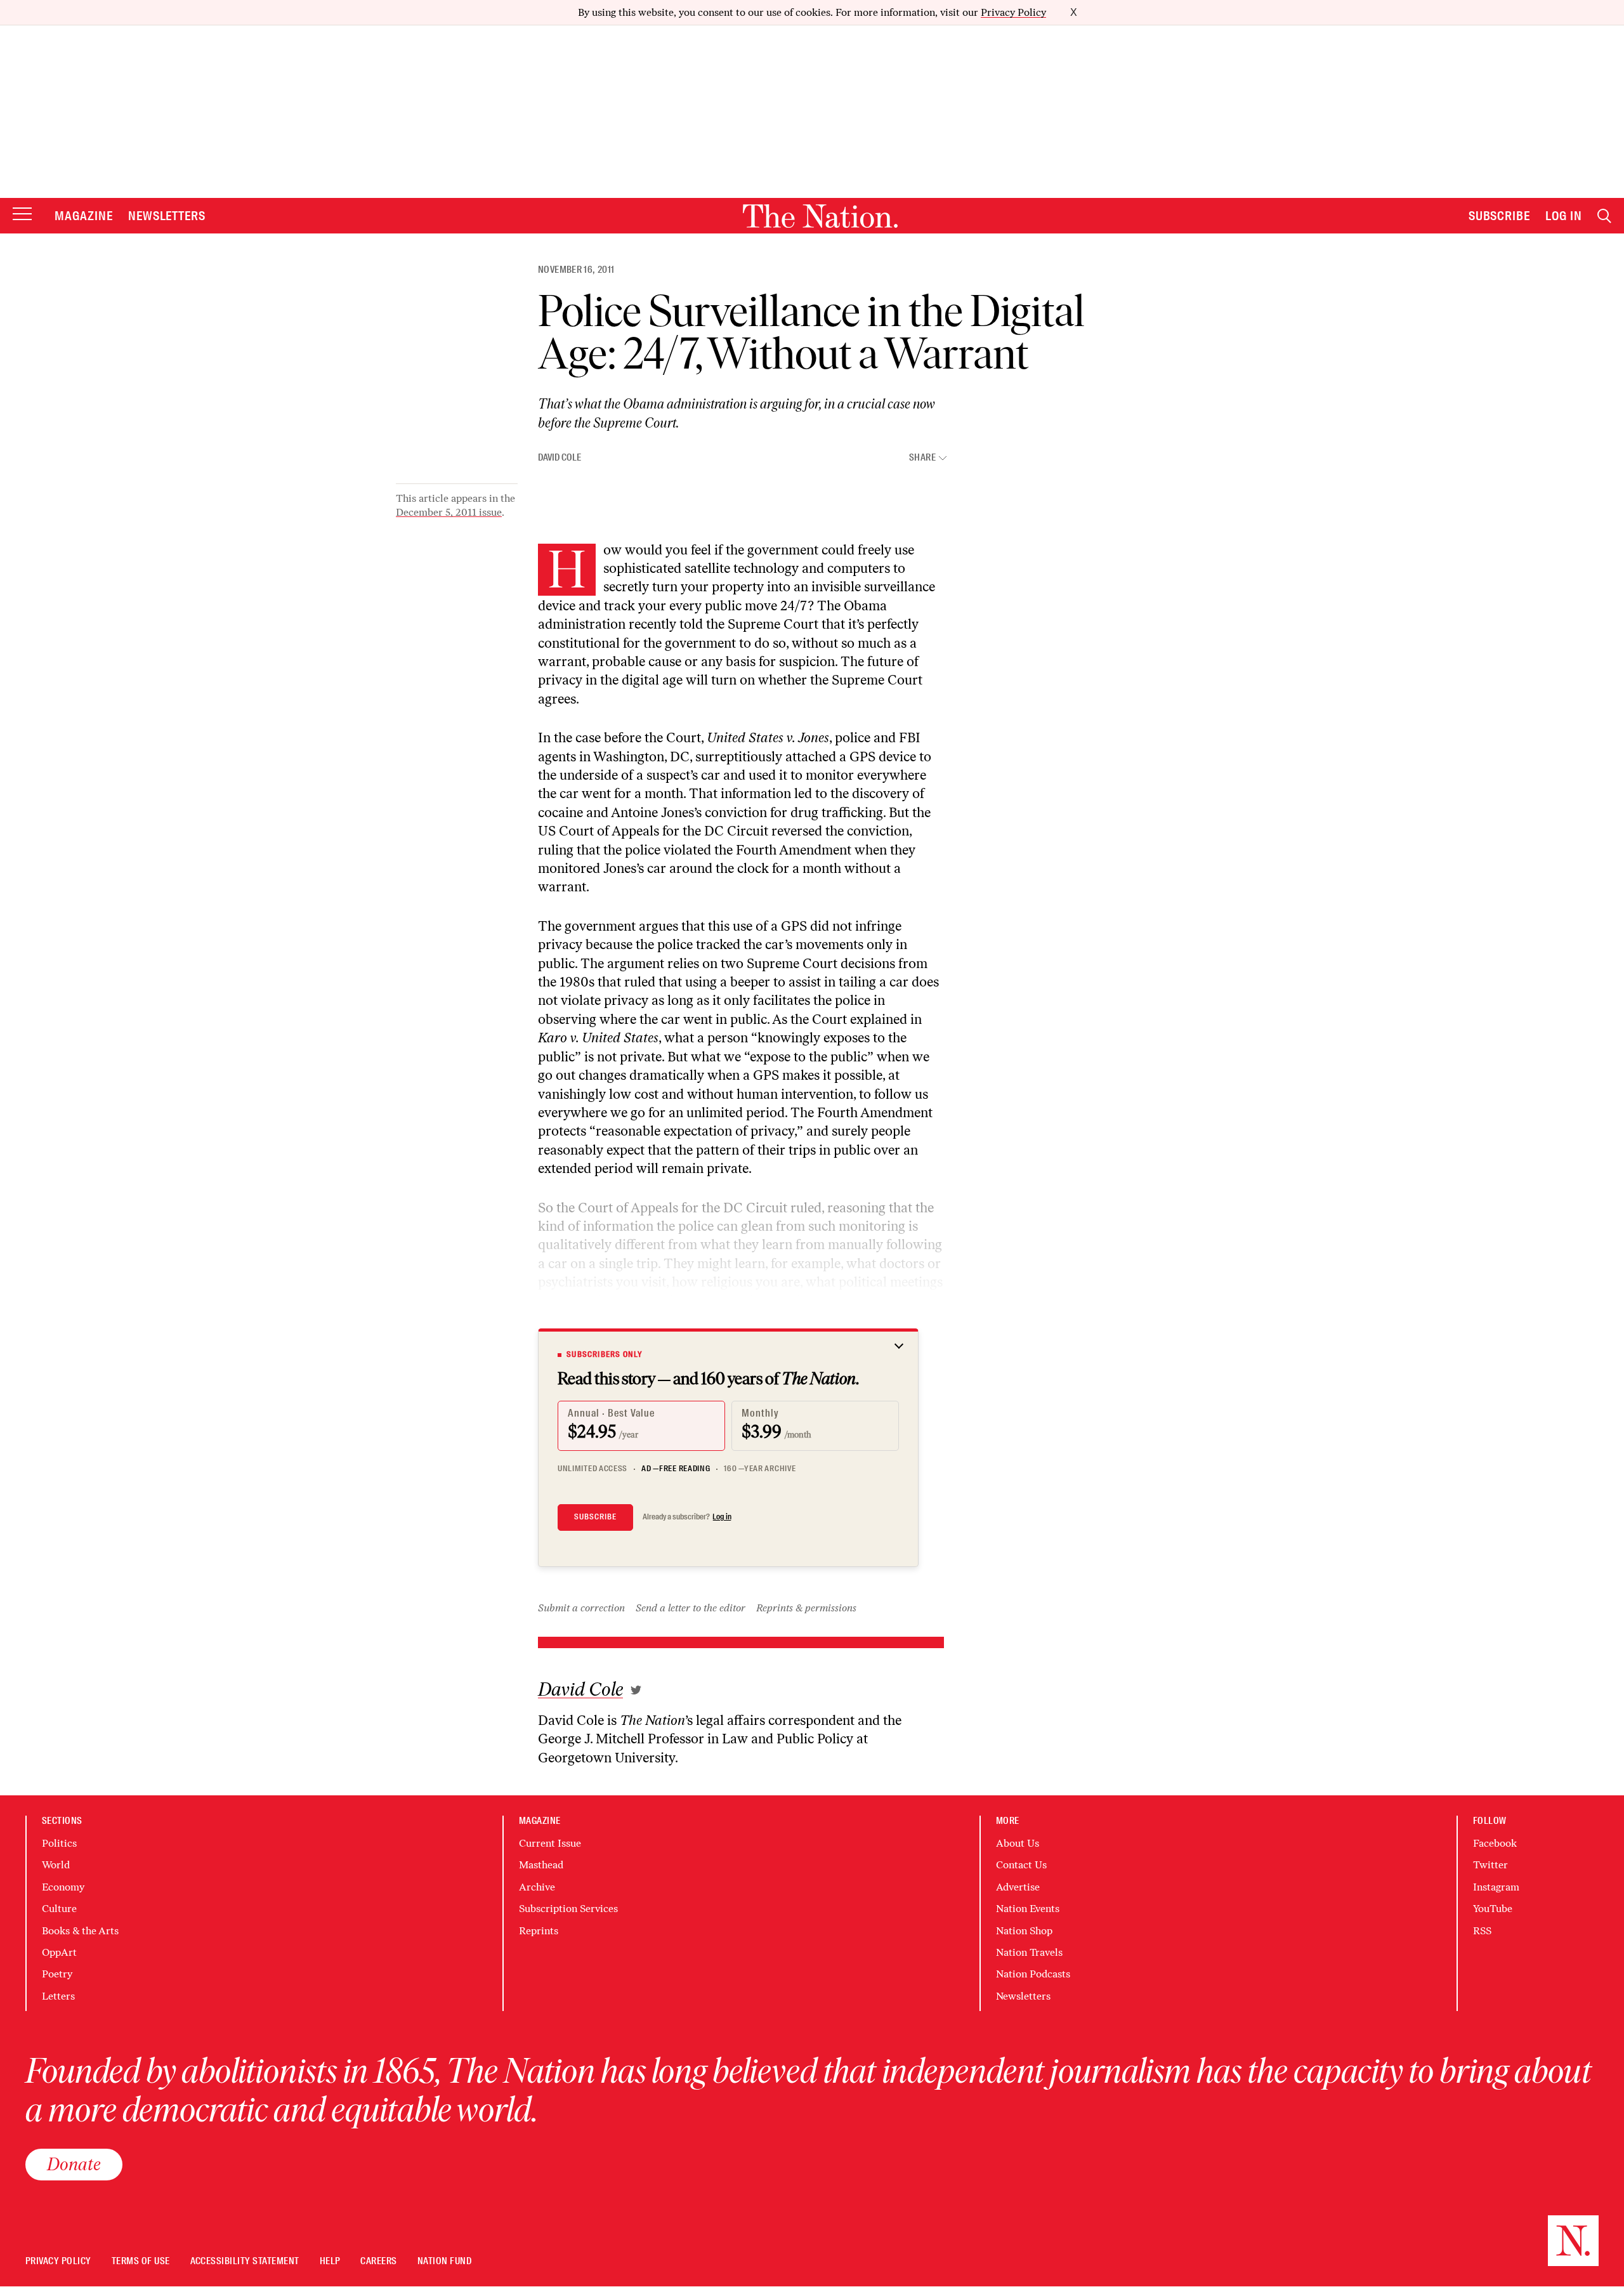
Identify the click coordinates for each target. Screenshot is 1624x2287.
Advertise (1018, 1887)
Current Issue (550, 1843)
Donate (74, 2164)
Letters (58, 1996)
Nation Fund (444, 2261)
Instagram (1496, 1887)
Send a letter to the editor (691, 1608)
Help (330, 2261)
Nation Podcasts (1033, 1974)
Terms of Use (141, 2261)
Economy (63, 1887)
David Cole (560, 457)
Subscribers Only (605, 1354)
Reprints (539, 1931)
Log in (722, 1517)
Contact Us (1021, 1865)
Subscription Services (568, 1909)
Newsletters (167, 216)
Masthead (541, 1865)
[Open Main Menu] (22, 215)
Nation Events (1028, 1909)
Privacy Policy (1013, 12)
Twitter (1490, 1865)
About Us (1018, 1843)
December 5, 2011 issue (449, 512)
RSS (1482, 1931)
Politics (59, 1843)
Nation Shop (1024, 1931)
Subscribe (1500, 216)
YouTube (1493, 1909)
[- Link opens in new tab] (636, 1690)
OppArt (59, 1952)
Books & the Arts (80, 1931)
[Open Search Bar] (1604, 216)
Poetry (57, 1974)
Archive (537, 1887)
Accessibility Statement (245, 2261)
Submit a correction (581, 1608)
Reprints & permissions (806, 1608)
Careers (378, 2261)
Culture (59, 1909)
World (56, 1865)
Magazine (84, 216)
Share (922, 458)
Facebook (1495, 1843)
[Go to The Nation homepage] (820, 216)
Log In (1564, 216)
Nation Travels (1029, 1952)
